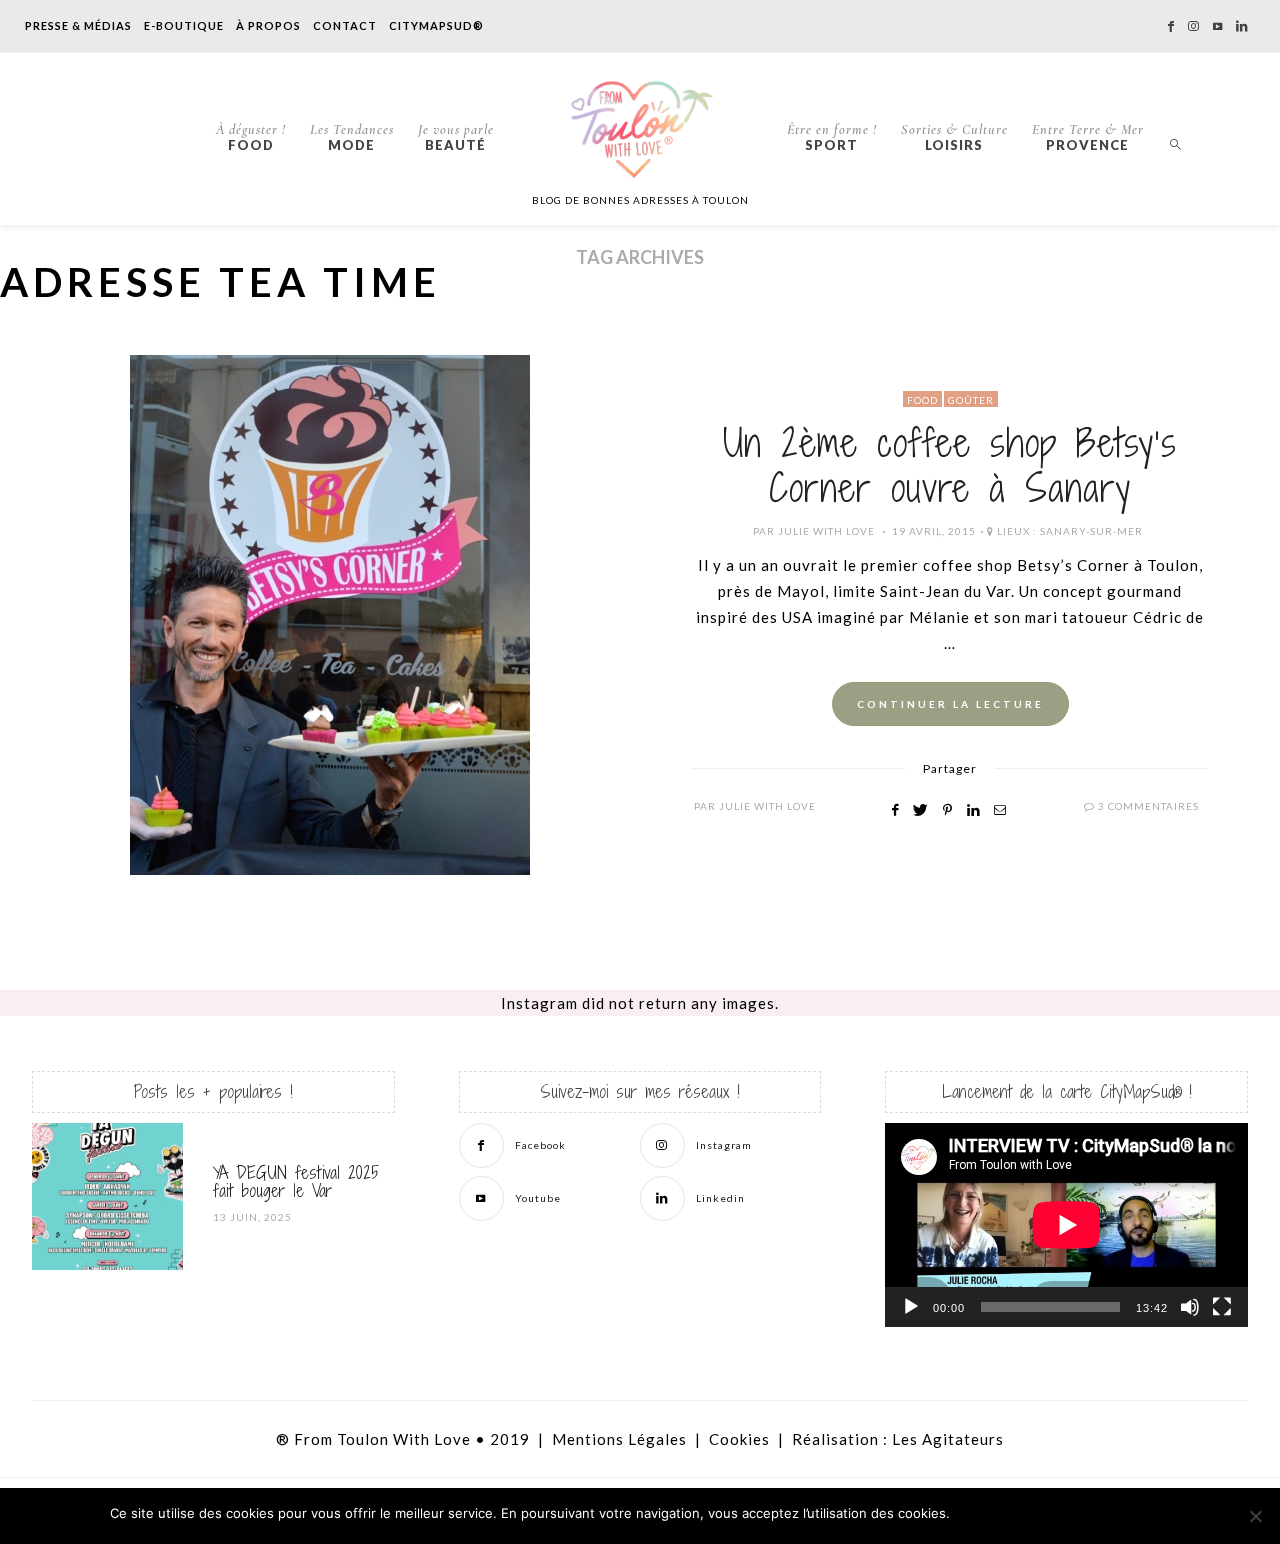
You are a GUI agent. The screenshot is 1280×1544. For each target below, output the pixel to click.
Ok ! (1010, 1514)
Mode (352, 137)
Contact (345, 25)
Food (251, 137)
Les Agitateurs (948, 1439)
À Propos (268, 25)
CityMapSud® (436, 25)
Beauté (456, 137)
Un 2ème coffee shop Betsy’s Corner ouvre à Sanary (950, 465)
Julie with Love (826, 531)
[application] (1066, 1225)
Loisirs (954, 137)
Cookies (739, 1439)
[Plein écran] (1222, 1307)
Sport (832, 137)
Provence (1088, 137)
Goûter (971, 400)
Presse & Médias (78, 25)
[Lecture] (911, 1307)
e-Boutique (184, 25)
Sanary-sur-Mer (1091, 531)
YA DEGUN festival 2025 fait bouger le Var (296, 1181)
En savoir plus (1120, 1514)
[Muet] (1190, 1307)
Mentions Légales (619, 1439)
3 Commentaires (1148, 806)
